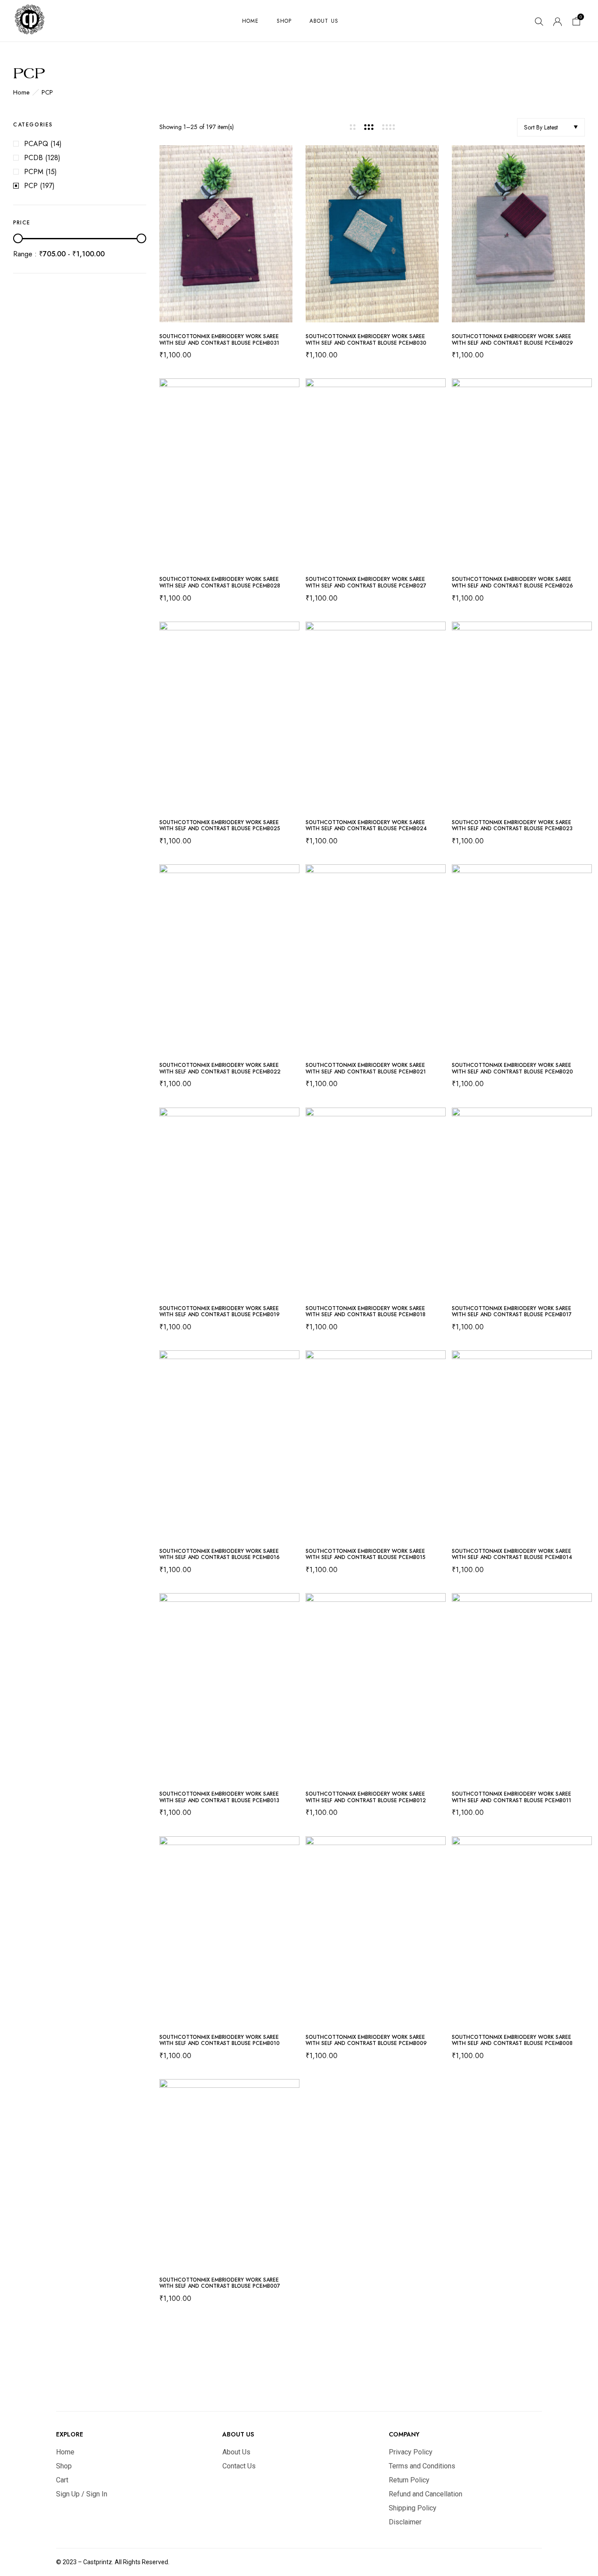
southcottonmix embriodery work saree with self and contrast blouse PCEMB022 (220, 1068)
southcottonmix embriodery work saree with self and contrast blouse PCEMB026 (512, 582)
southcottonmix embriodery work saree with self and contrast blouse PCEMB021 (366, 1068)
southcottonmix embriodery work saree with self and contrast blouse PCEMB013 (219, 1797)
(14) (56, 144)
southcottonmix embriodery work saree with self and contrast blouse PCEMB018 (366, 1312)
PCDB (33, 158)
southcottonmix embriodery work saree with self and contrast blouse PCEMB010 (220, 2040)
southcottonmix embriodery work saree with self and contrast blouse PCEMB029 (512, 340)
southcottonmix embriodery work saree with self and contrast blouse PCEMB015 (366, 1554)
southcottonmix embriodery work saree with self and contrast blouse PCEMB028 (220, 582)
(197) (47, 186)
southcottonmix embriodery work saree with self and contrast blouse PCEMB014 (512, 1554)
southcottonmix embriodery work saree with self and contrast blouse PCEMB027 (366, 582)
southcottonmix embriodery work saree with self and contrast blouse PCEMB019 (220, 1312)
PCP (31, 186)
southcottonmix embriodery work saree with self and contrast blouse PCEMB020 (512, 1068)
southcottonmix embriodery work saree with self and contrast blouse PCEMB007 (220, 2283)
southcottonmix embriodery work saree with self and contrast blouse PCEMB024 (366, 826)
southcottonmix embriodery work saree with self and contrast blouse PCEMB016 (220, 1554)
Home (21, 92)
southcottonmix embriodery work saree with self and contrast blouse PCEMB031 (219, 340)
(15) (51, 172)
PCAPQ (36, 144)
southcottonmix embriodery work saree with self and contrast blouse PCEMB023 (512, 826)
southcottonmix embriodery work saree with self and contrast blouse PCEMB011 (512, 1797)
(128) (53, 158)
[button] (577, 23)
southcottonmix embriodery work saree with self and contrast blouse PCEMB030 (366, 340)
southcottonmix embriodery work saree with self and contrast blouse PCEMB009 (366, 2040)
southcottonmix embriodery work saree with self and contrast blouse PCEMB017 (512, 1312)
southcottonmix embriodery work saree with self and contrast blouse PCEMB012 (366, 1797)
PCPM (34, 172)
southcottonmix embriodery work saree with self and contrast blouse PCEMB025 (220, 826)
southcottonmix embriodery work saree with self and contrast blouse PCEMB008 (512, 2040)
